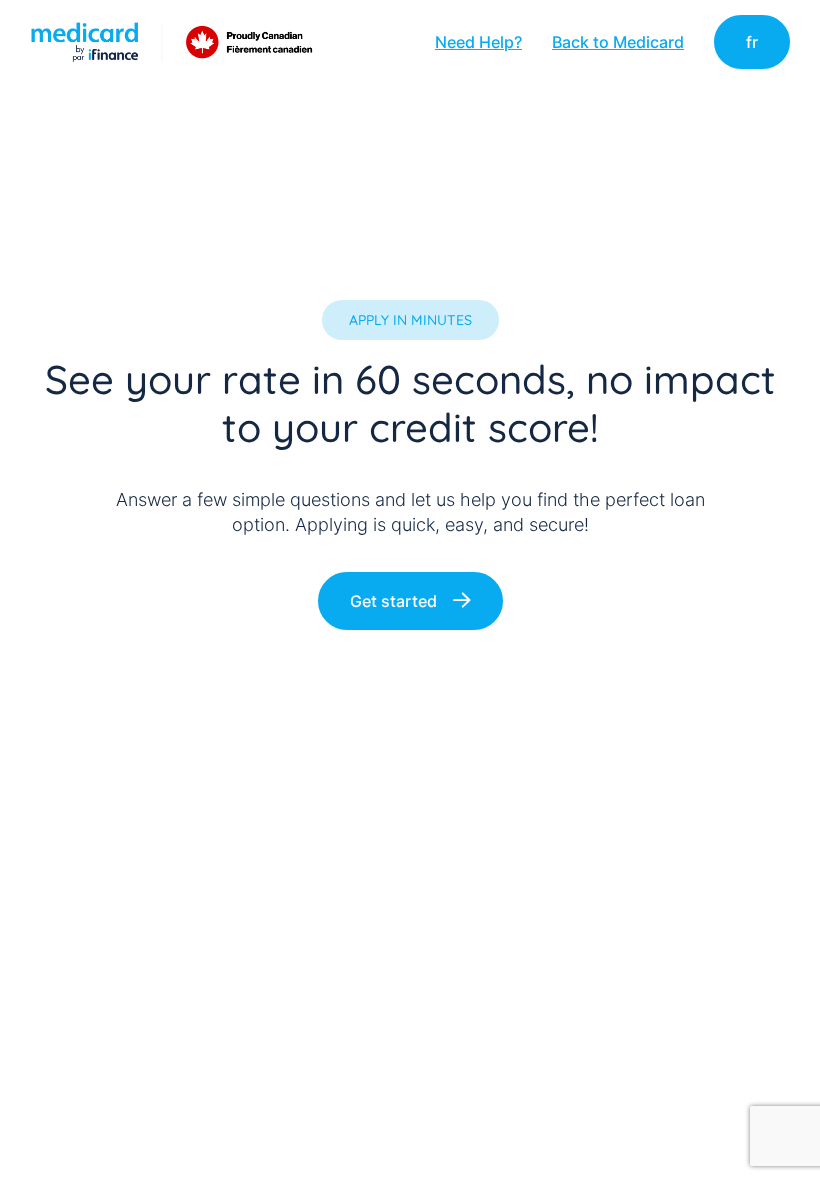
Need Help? (478, 42)
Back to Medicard (618, 42)
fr (752, 42)
